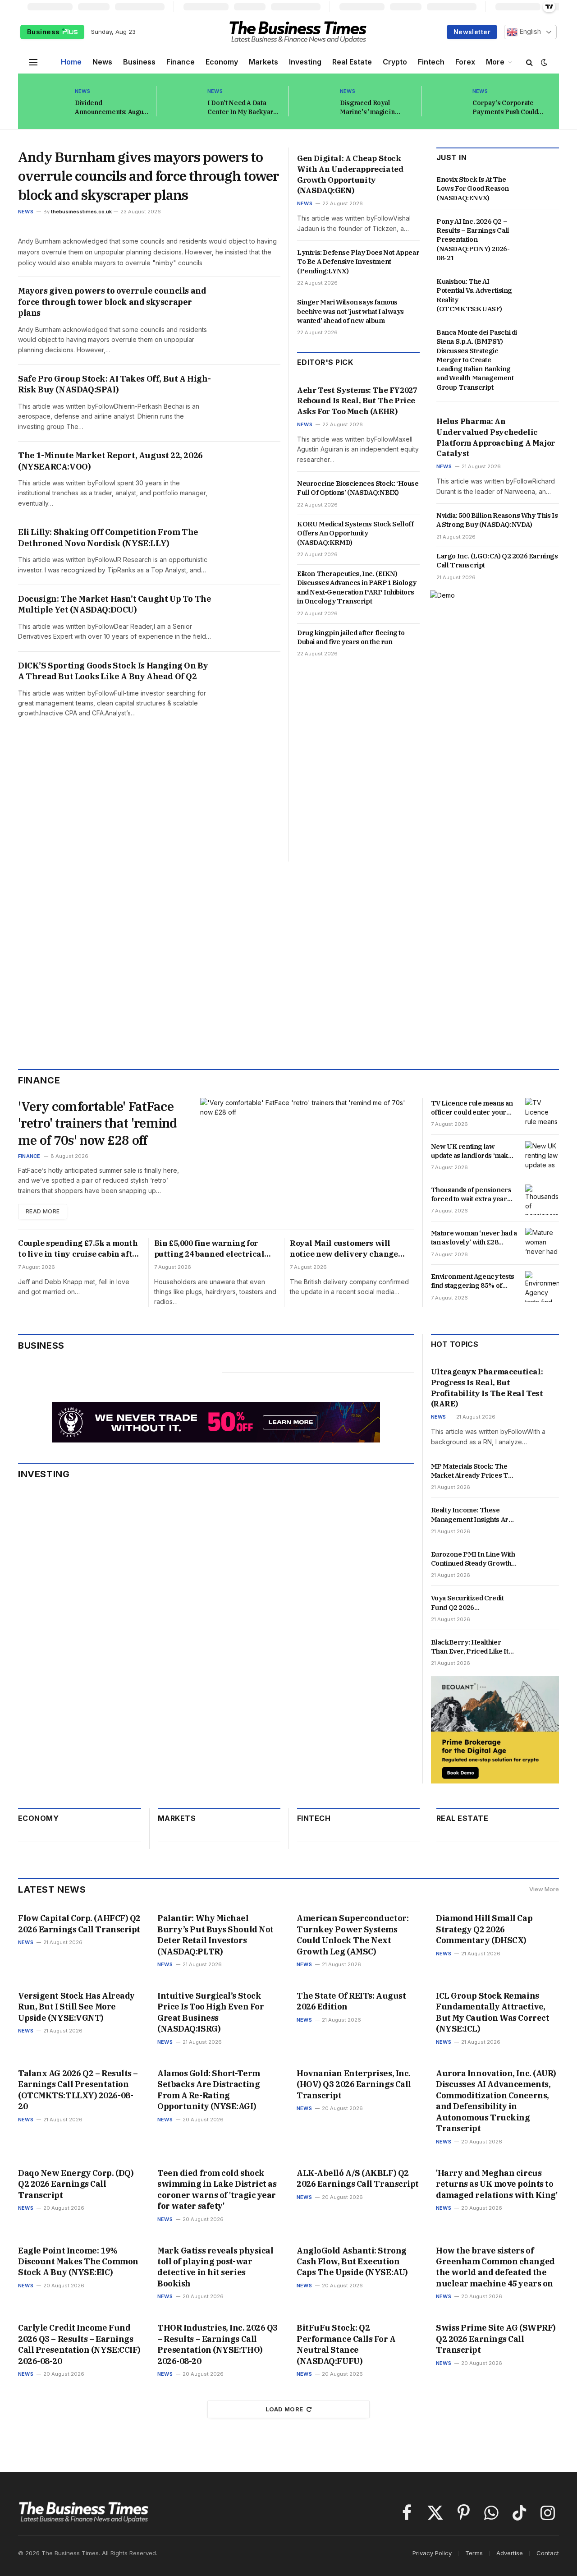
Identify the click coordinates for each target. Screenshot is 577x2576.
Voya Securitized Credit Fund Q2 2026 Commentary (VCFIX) (467, 1603)
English (529, 32)
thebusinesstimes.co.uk (81, 212)
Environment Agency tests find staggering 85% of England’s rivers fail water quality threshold (473, 1281)
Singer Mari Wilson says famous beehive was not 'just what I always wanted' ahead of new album (350, 311)
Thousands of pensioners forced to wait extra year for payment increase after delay (473, 1195)
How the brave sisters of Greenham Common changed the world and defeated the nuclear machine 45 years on (495, 2267)
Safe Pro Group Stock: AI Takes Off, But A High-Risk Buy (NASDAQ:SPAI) (114, 384)
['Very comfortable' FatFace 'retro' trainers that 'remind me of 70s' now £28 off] (307, 1159)
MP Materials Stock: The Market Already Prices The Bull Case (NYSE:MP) (474, 1471)
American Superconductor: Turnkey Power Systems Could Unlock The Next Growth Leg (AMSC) (353, 1935)
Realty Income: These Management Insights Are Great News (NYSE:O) (472, 1515)
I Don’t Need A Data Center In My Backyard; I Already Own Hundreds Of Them (243, 108)
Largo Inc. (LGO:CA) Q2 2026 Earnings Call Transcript (497, 560)
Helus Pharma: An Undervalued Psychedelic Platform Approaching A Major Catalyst (496, 437)
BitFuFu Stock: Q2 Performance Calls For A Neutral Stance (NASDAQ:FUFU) (346, 2344)
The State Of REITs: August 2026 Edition (351, 2001)
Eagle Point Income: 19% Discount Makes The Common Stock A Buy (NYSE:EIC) (78, 2262)
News (102, 62)
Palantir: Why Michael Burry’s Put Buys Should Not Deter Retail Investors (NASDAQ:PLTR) (215, 1935)
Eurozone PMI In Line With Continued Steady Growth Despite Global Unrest (473, 1559)
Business (44, 32)
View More (544, 1889)
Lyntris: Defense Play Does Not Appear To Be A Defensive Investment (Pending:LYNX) (358, 262)
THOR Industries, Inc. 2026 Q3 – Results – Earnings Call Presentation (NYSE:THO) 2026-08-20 (218, 2344)
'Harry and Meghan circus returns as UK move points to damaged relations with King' (497, 2184)
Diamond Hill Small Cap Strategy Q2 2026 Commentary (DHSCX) (484, 1929)
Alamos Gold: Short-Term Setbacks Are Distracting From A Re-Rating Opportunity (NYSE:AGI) (209, 2090)
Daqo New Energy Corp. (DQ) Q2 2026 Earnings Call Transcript (76, 2184)
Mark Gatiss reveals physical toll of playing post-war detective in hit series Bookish (215, 2267)
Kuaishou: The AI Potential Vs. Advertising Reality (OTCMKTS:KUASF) (474, 295)
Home (71, 62)
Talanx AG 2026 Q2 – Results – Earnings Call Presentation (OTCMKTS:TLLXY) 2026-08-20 (78, 2090)
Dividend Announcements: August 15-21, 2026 (112, 108)
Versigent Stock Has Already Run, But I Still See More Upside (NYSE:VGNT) (76, 2007)
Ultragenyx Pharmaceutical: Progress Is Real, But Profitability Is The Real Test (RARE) (487, 1388)
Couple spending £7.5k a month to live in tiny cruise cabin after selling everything (79, 1249)
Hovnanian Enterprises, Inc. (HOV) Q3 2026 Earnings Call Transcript (354, 2084)
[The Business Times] (298, 32)
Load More (284, 2409)
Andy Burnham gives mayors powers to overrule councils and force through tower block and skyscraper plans (149, 176)
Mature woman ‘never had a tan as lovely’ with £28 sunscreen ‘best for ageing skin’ (474, 1238)
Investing (305, 62)
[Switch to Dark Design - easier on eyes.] (543, 62)
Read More (43, 1211)
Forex (465, 62)
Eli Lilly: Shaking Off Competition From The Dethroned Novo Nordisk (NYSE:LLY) (108, 537)
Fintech (431, 62)
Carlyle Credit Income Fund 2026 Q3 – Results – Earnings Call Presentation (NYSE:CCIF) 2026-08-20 (79, 2344)
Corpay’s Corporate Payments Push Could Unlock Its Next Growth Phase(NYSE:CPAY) (507, 108)
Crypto (395, 62)
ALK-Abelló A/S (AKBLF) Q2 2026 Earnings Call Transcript (358, 2178)
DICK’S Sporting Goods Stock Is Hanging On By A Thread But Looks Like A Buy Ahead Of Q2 (113, 671)
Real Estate (352, 62)
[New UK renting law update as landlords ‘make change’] (542, 1157)
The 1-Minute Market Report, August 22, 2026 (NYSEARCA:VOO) (110, 461)
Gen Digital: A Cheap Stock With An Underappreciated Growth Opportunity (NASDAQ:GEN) (350, 174)
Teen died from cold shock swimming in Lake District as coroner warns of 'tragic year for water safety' (217, 2189)
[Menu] (33, 62)
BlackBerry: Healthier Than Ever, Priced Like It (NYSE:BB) (470, 1647)
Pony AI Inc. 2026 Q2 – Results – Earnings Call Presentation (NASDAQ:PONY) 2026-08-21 (473, 240)
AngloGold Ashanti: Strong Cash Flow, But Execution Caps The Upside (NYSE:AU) (352, 2262)
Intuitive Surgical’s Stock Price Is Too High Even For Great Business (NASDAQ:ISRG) (211, 2012)
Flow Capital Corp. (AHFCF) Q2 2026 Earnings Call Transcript (79, 1924)
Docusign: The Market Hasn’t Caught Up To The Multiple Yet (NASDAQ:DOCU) (114, 604)
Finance (181, 62)
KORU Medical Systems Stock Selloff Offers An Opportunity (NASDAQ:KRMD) (355, 533)
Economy (222, 62)
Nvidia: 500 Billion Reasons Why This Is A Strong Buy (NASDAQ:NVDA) (497, 520)
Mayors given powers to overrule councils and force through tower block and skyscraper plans (112, 302)
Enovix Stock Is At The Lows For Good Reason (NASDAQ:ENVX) (473, 189)
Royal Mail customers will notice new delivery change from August (344, 1249)
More (495, 62)
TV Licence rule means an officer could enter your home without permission (472, 1108)
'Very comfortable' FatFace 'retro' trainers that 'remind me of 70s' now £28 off (98, 1123)
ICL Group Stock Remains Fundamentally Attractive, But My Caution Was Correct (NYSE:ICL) (492, 2012)
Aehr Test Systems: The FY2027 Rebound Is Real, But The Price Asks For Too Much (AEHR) (357, 401)
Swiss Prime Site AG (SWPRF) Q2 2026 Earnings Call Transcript (496, 2339)
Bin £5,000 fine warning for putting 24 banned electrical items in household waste (209, 1249)
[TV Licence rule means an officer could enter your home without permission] (542, 1113)
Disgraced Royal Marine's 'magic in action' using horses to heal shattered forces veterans (373, 108)
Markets (263, 62)
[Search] (529, 62)
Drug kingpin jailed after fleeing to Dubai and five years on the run (351, 637)
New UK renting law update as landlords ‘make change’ (472, 1151)
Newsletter (472, 32)
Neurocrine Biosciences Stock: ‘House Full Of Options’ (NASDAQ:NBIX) (358, 488)
